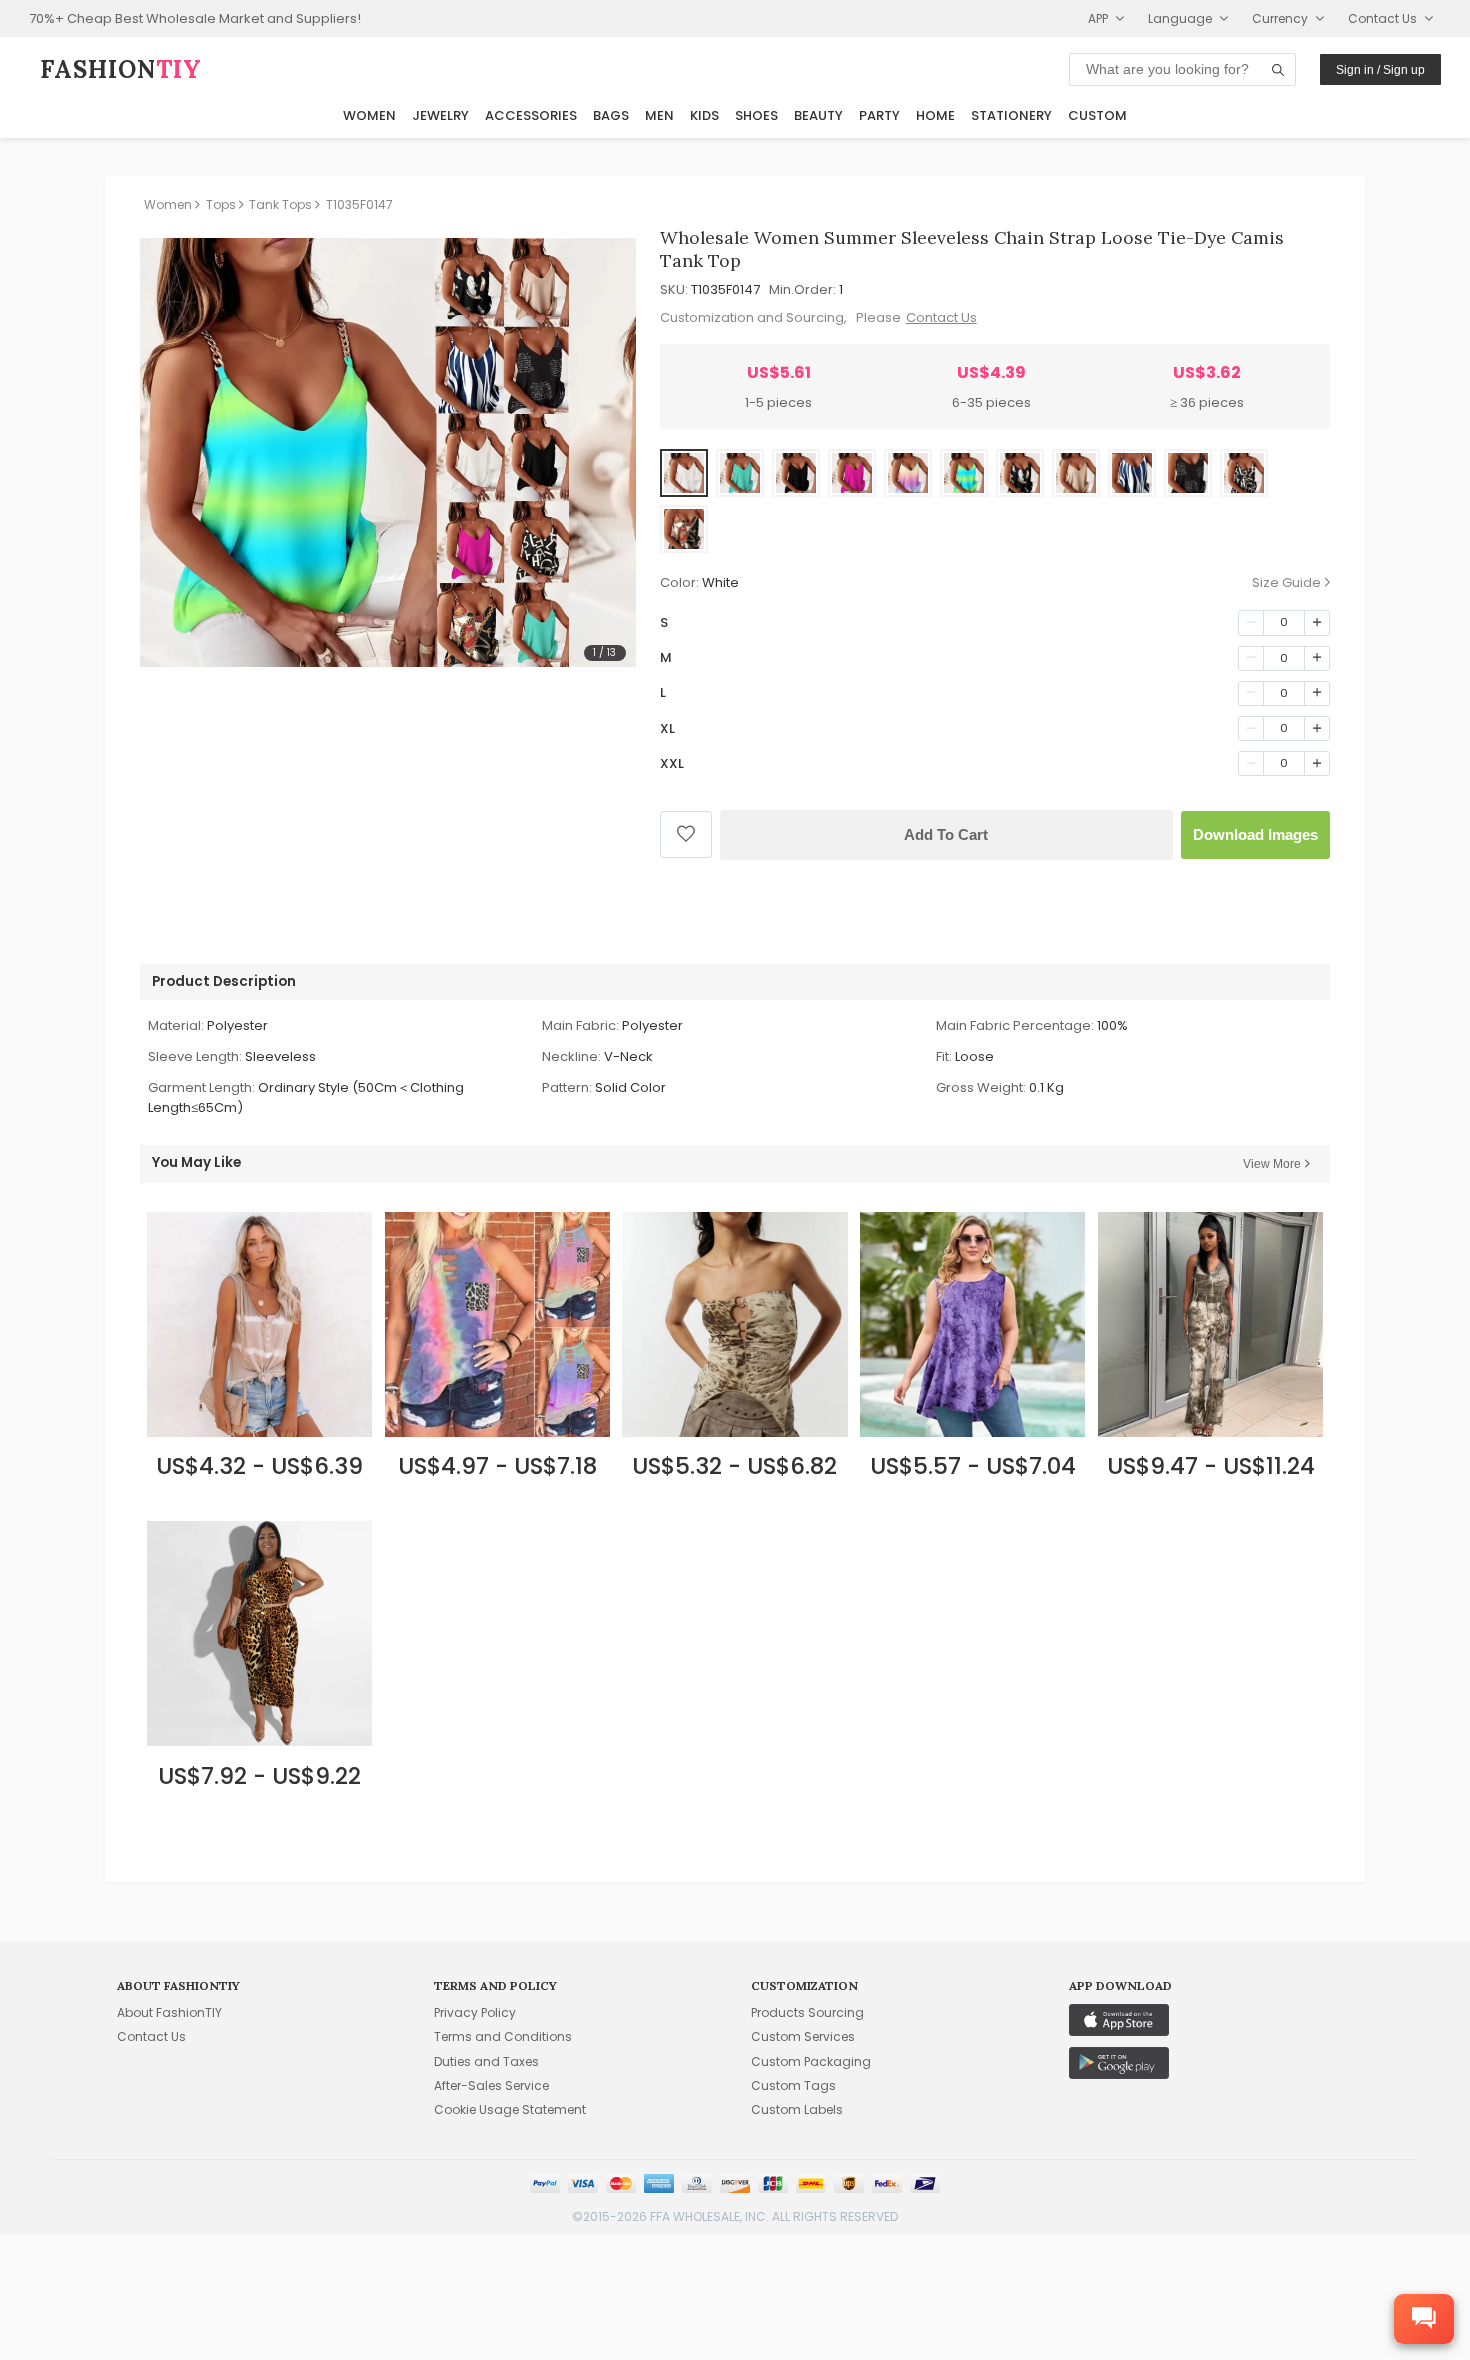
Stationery (1011, 115)
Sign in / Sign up (1380, 70)
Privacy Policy (475, 2012)
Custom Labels (797, 2109)
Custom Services (803, 2036)
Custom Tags (793, 2085)
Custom (1097, 115)
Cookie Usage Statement (510, 2109)
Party (879, 115)
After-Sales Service (491, 2085)
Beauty (818, 115)
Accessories (531, 115)
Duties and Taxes (486, 2061)
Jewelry (440, 115)
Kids (704, 115)
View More (1272, 1164)
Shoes (756, 115)
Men (659, 115)
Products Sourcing (807, 2012)
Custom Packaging (811, 2061)
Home (935, 115)
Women (369, 115)
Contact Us (941, 317)
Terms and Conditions (503, 2036)
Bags (611, 115)
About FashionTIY (169, 2012)
